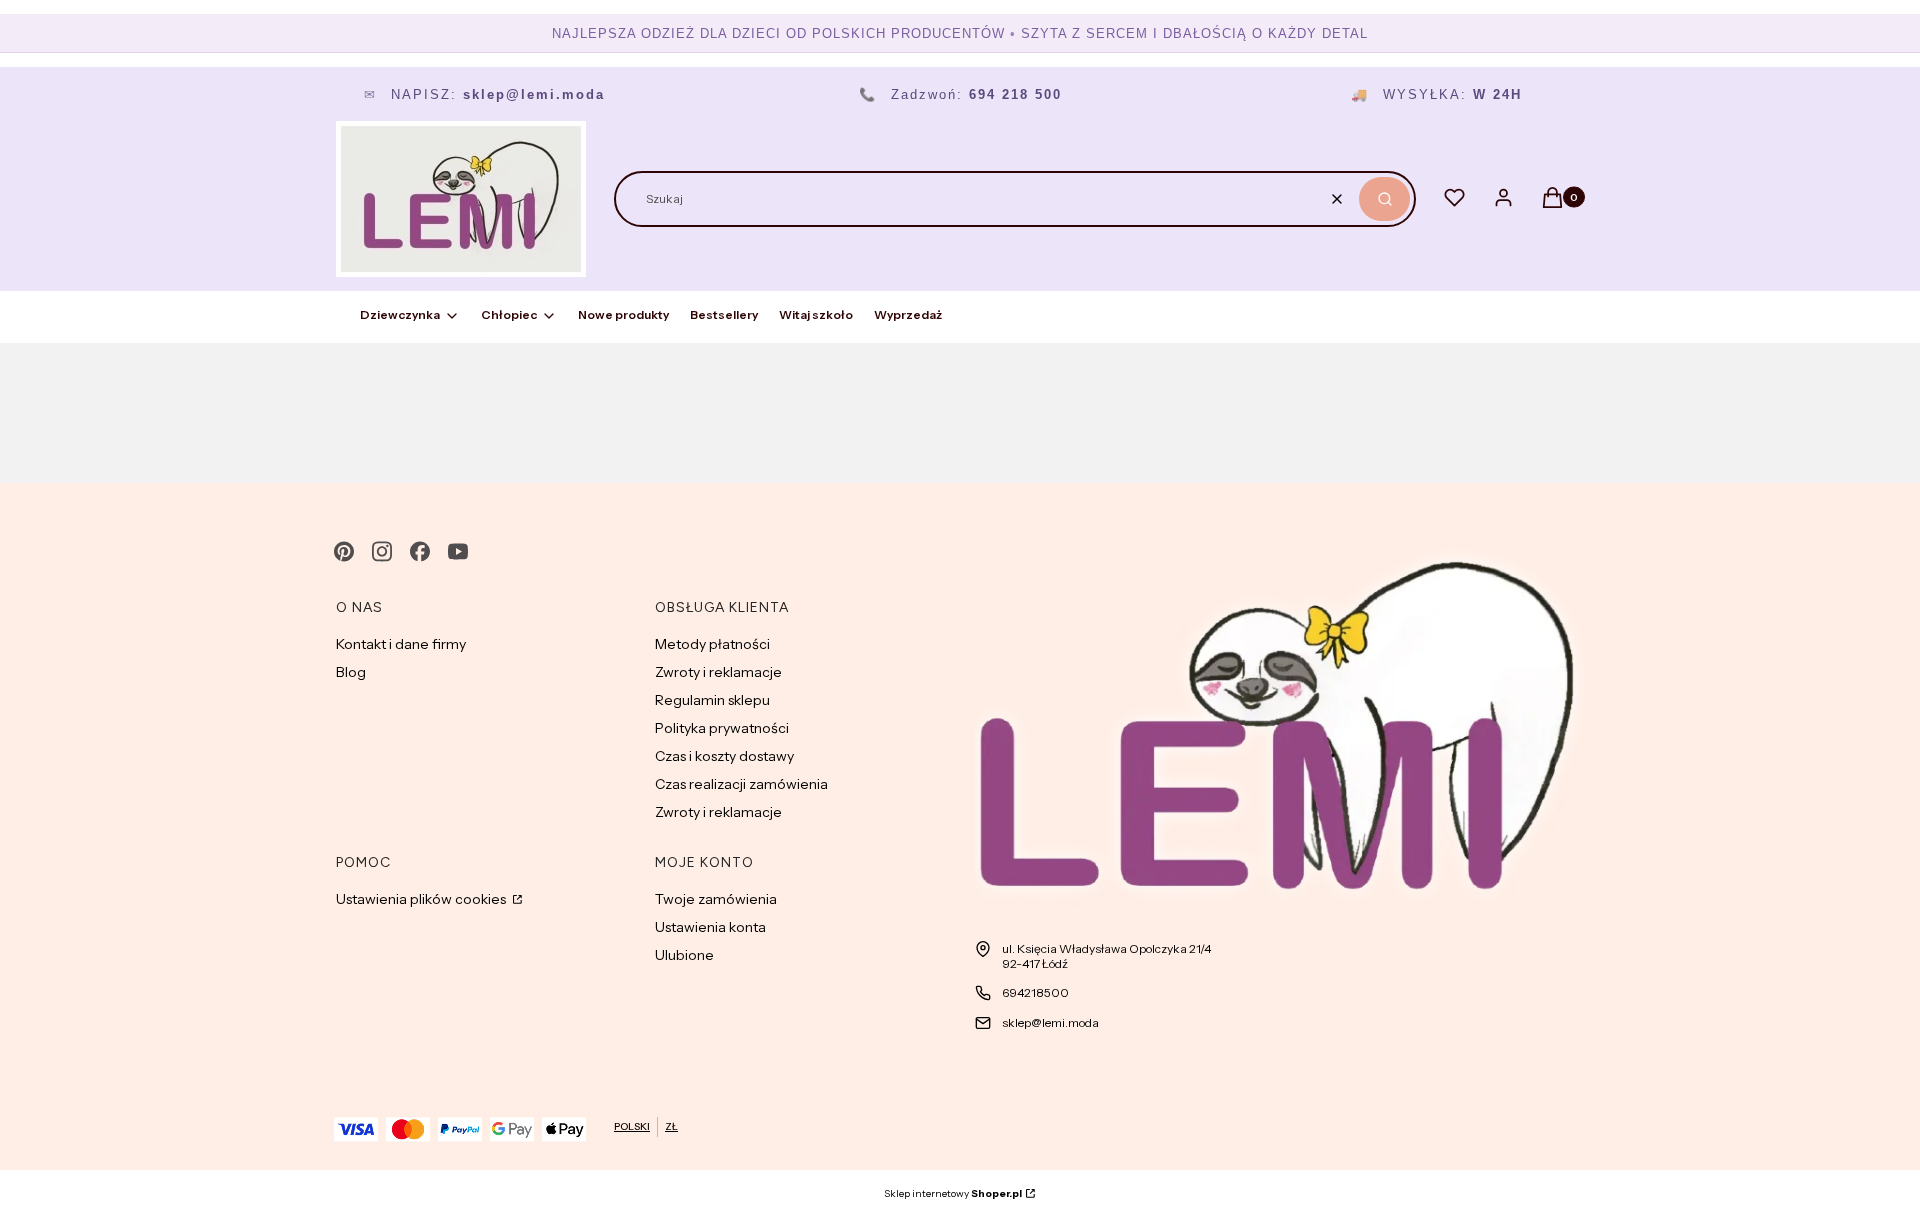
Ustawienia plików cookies (422, 899)
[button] (1384, 199)
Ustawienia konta (710, 927)
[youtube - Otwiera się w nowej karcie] (458, 551)
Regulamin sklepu (712, 700)
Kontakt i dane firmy (401, 644)
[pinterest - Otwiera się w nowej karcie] (344, 551)
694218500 (1035, 992)
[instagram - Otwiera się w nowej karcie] (382, 551)
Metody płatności (712, 644)
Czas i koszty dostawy (724, 756)
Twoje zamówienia (716, 899)
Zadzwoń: (960, 94)
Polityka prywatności (722, 728)
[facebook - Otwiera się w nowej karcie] (420, 551)
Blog (351, 672)
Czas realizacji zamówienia (741, 784)
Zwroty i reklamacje (718, 672)
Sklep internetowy (953, 1193)
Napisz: (484, 94)
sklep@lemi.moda (1050, 1022)
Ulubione (684, 955)
